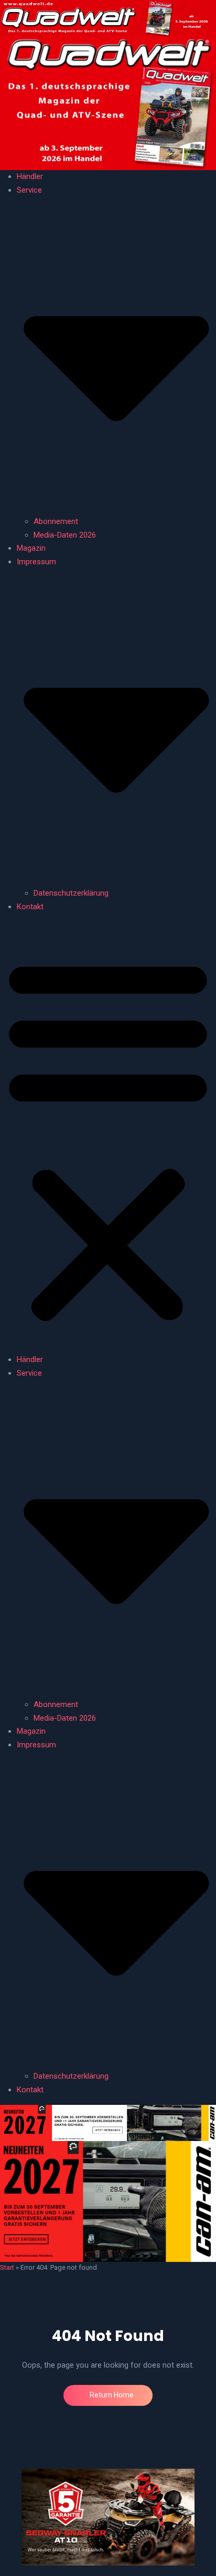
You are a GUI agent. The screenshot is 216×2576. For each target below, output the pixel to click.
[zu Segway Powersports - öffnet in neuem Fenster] (108, 2517)
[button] (108, 1138)
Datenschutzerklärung (71, 893)
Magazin (31, 548)
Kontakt (30, 907)
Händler (30, 176)
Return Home (111, 2395)
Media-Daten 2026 (65, 535)
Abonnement (56, 521)
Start (7, 2267)
